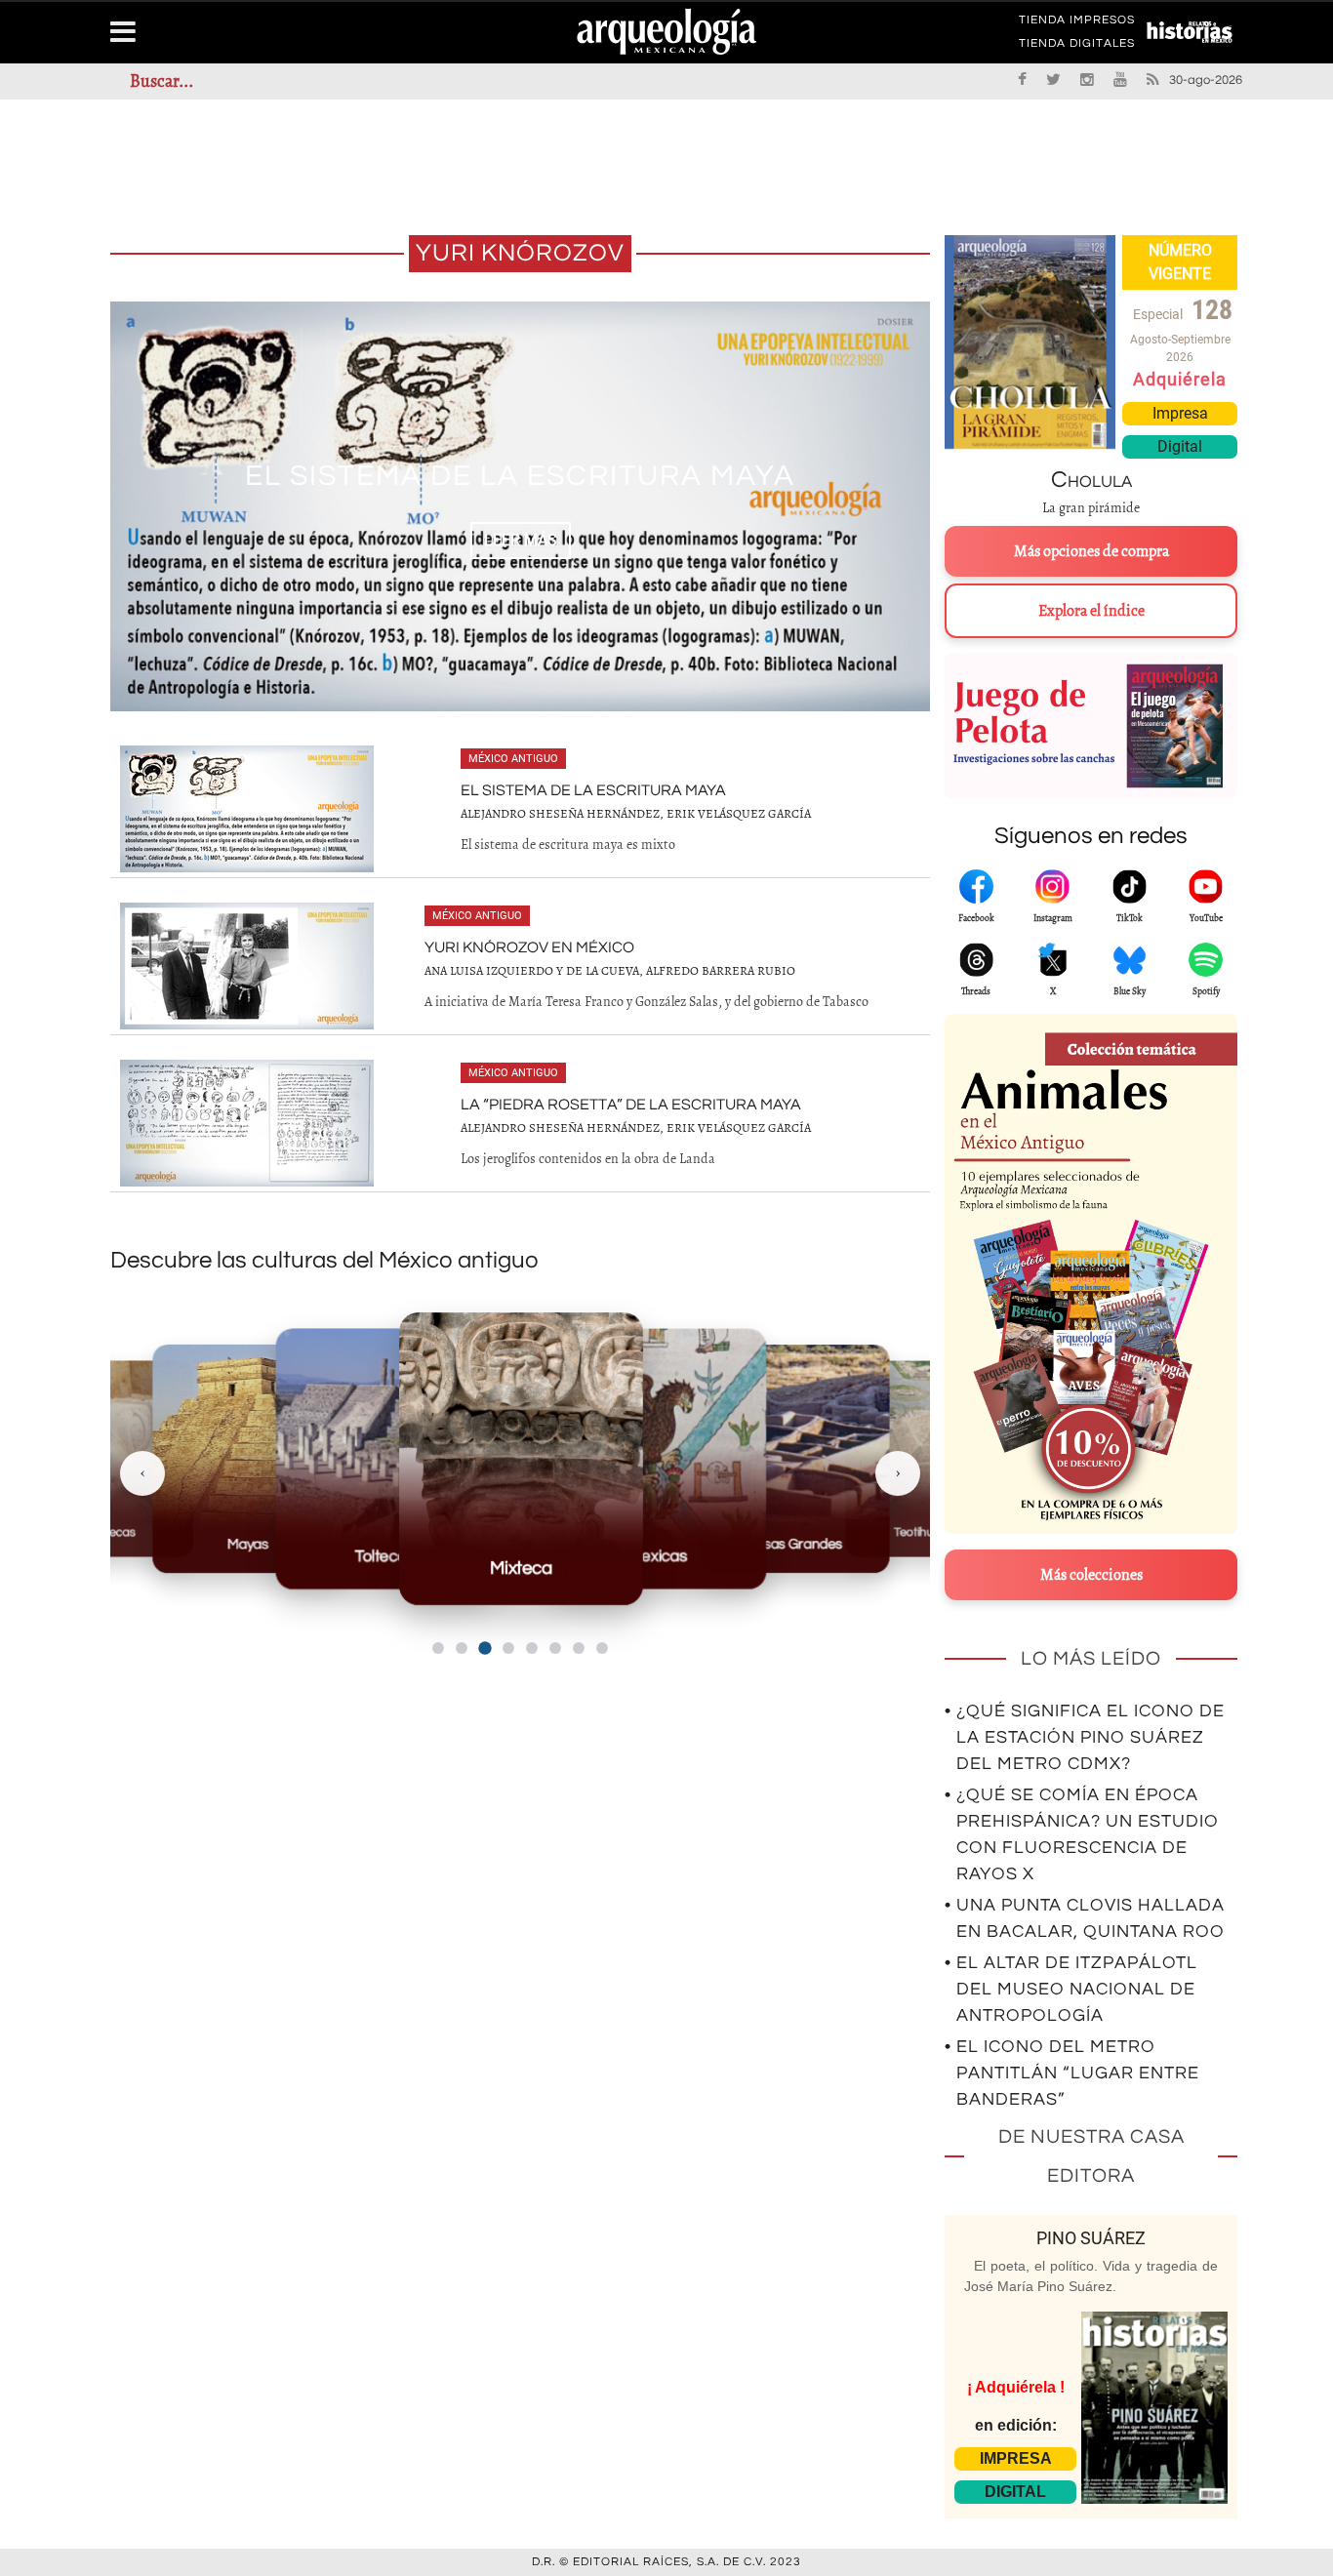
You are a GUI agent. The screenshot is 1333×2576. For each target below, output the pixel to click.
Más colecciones (1091, 1575)
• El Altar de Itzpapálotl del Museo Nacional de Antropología (1071, 1989)
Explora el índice (1091, 611)
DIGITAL (1015, 2492)
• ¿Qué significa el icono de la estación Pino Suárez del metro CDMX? (1085, 1737)
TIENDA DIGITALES (1077, 47)
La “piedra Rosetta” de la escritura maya (631, 1105)
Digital (1180, 446)
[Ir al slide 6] (555, 1648)
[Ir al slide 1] (438, 1648)
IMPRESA (1016, 2458)
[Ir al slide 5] (532, 1648)
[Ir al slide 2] (462, 1648)
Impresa (1180, 413)
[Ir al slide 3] (485, 1648)
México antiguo (513, 759)
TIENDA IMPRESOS (1077, 23)
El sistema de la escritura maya (593, 790)
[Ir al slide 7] (579, 1648)
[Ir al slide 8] (602, 1648)
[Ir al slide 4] (508, 1648)
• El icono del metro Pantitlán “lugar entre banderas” (1072, 2073)
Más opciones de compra (1091, 551)
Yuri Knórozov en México (521, 476)
